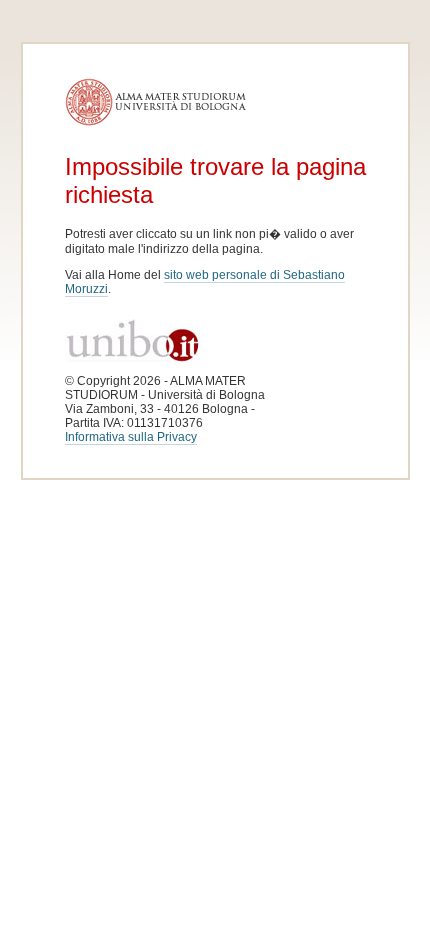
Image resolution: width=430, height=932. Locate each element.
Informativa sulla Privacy (131, 437)
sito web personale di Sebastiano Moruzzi (205, 282)
